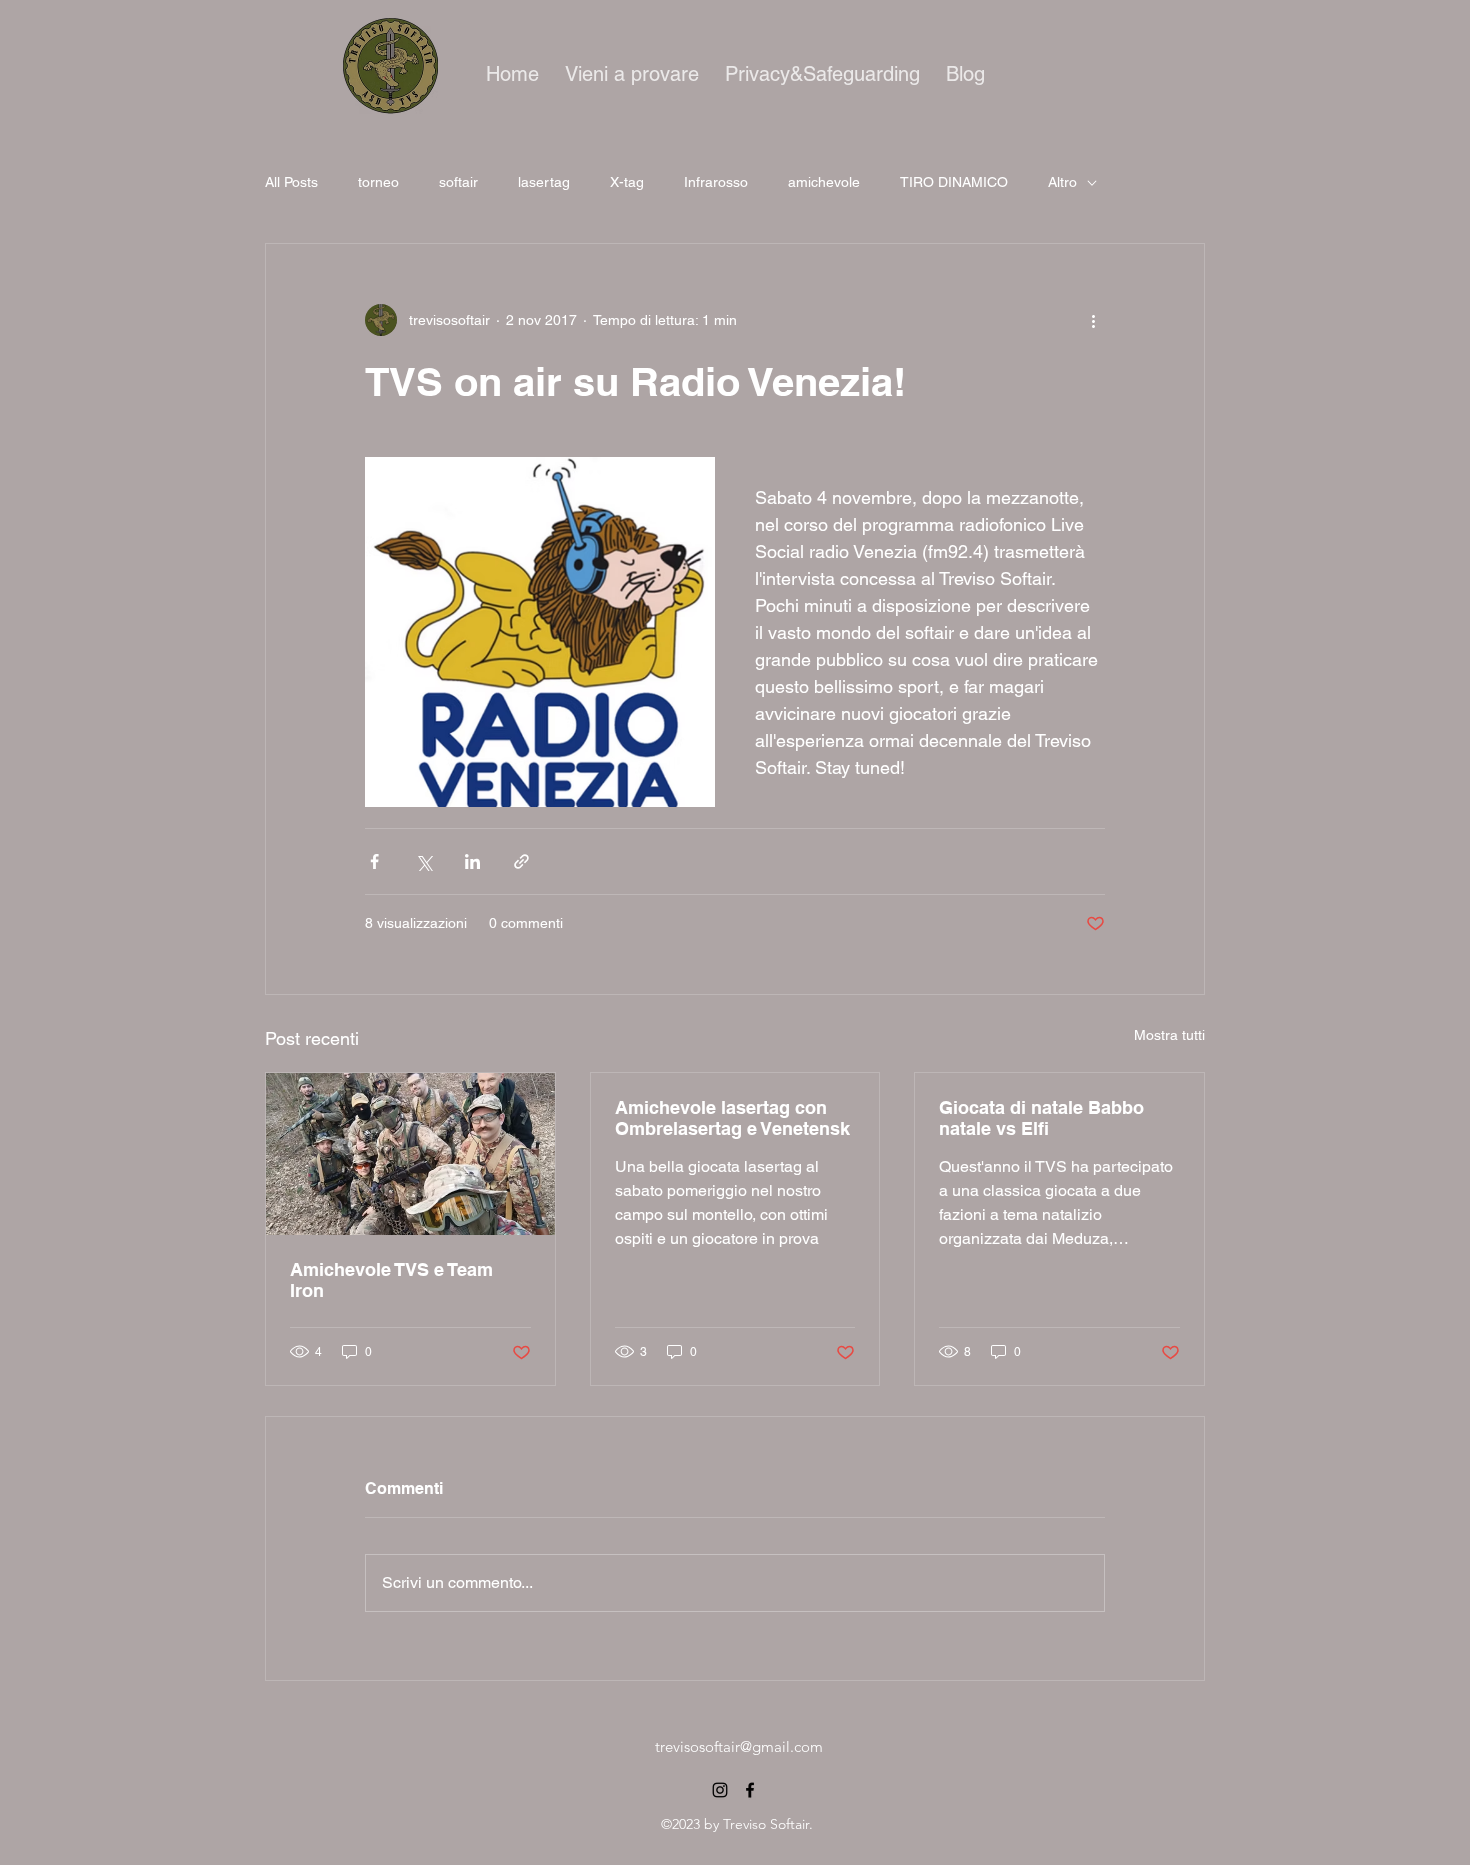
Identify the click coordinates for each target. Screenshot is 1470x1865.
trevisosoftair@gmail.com (739, 1746)
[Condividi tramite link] (521, 861)
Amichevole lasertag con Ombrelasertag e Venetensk (732, 1118)
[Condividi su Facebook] (374, 861)
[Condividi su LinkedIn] (472, 861)
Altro (1062, 182)
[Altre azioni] (1093, 320)
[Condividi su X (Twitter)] (423, 861)
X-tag (627, 182)
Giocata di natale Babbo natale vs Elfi (1041, 1118)
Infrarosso (716, 182)
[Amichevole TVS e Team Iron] (410, 1154)
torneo (378, 182)
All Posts (291, 182)
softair (458, 182)
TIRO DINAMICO (954, 182)
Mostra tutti (1169, 1035)
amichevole (824, 182)
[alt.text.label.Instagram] (720, 1790)
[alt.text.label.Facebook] (750, 1790)
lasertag (544, 182)
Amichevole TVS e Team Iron (391, 1280)
